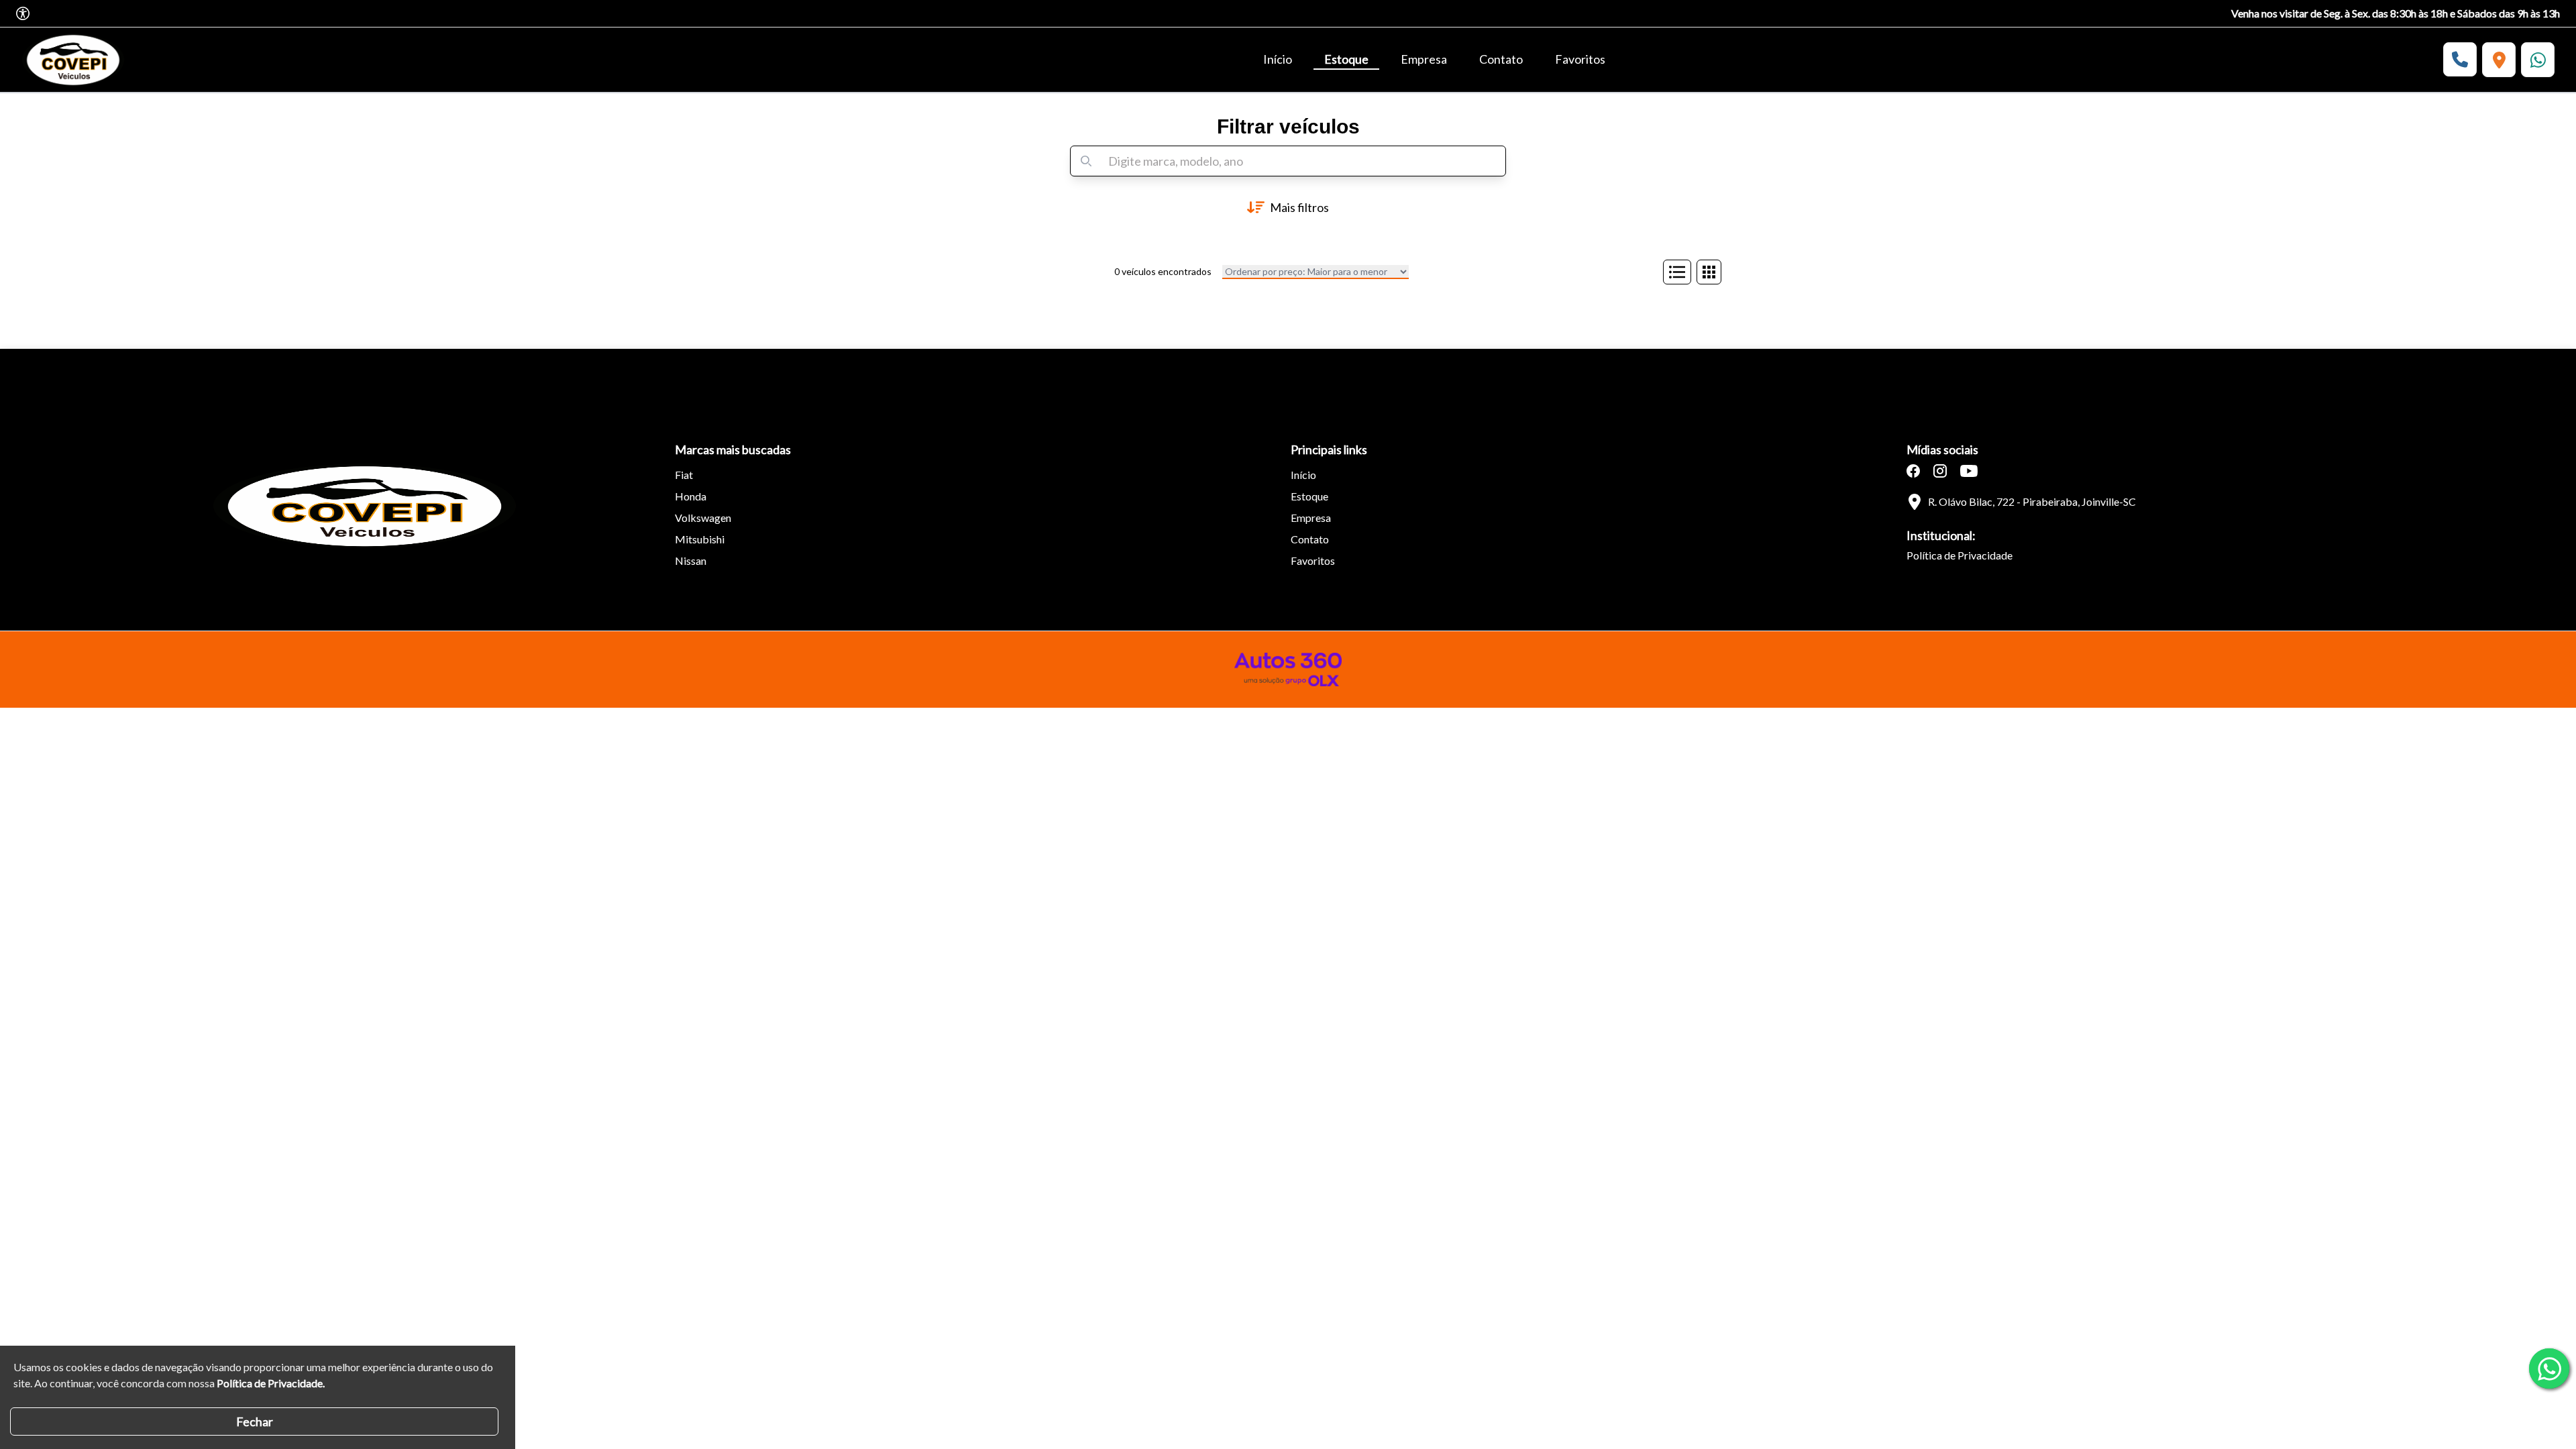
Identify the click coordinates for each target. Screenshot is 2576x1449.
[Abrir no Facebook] (1913, 471)
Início (1278, 59)
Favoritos (1580, 59)
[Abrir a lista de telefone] (2460, 59)
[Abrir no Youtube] (1969, 471)
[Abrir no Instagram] (1940, 471)
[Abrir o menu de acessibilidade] (23, 13)
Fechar (255, 1421)
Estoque (1346, 59)
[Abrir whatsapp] (2549, 1368)
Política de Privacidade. (271, 1383)
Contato (1501, 59)
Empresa (1424, 59)
